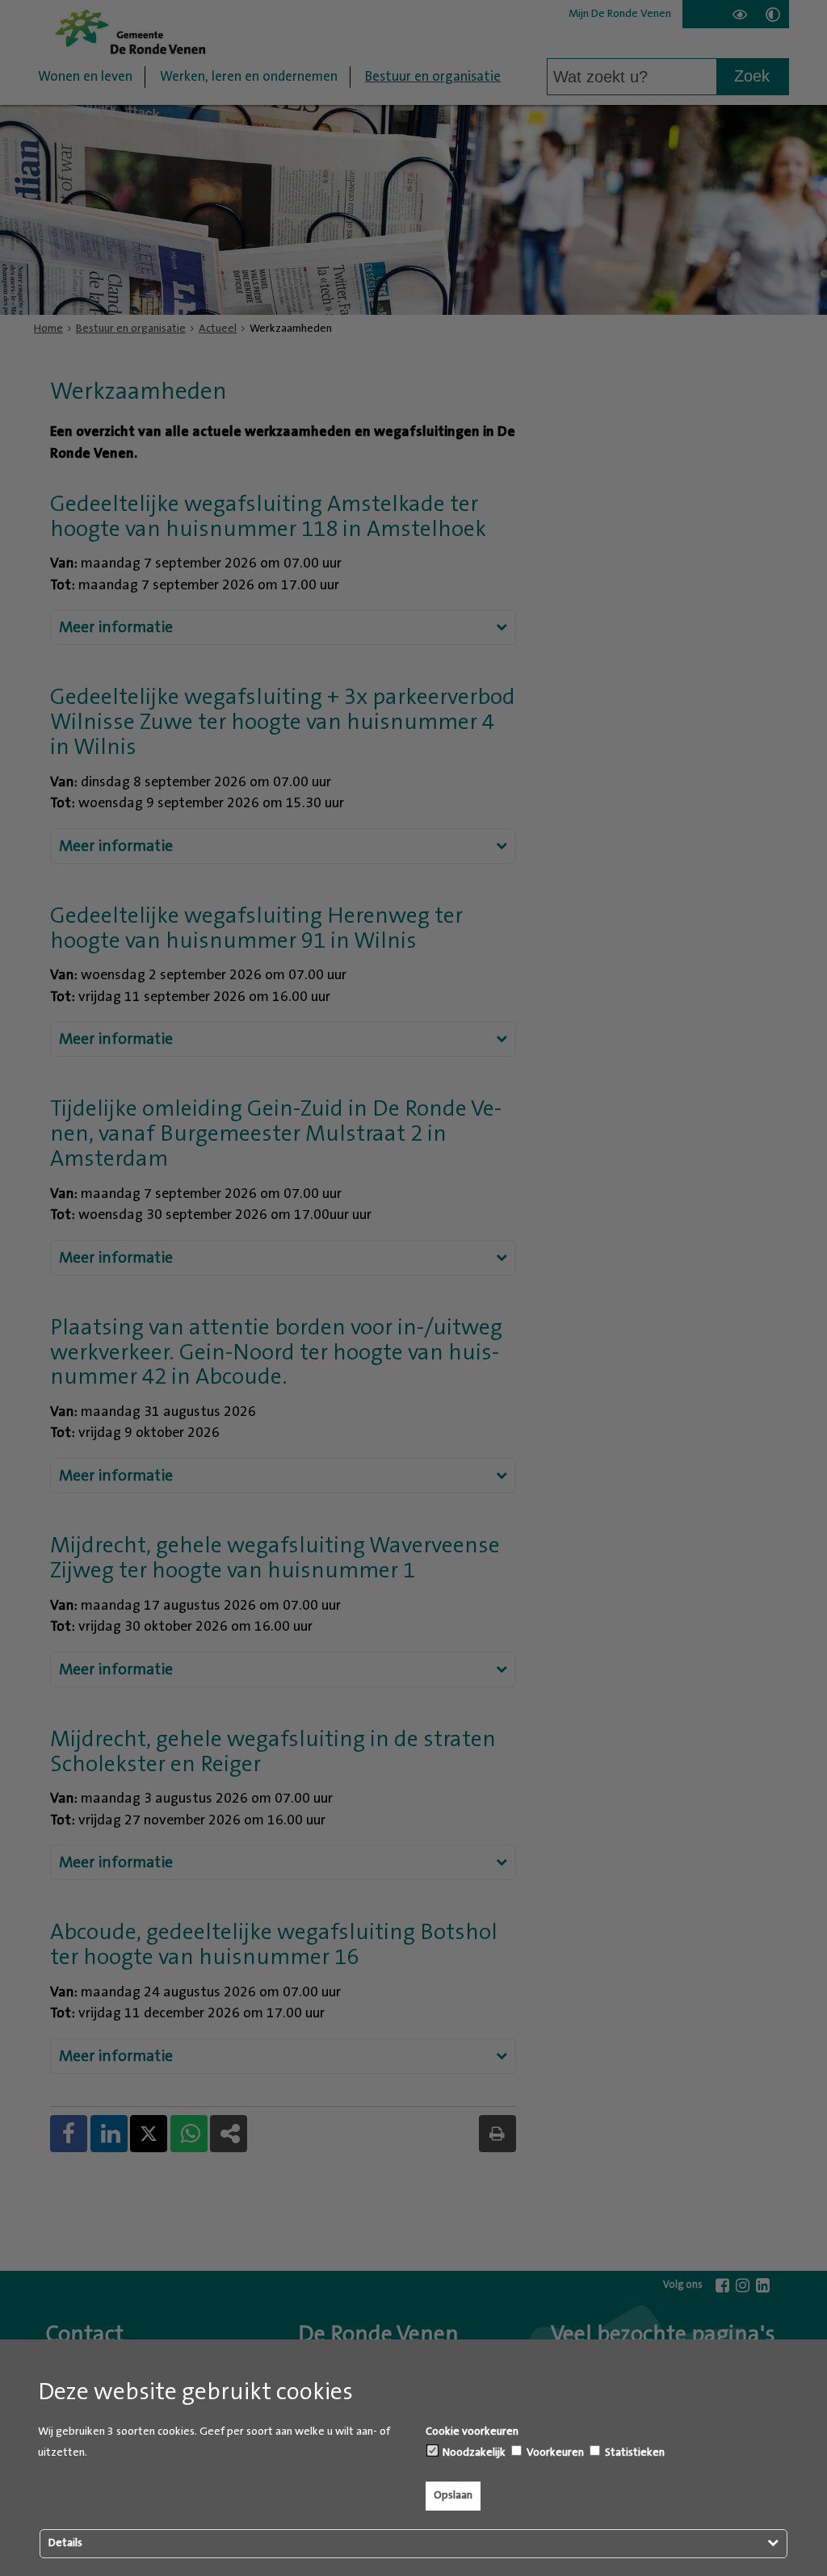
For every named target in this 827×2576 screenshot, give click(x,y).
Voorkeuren (554, 2452)
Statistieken (634, 2452)
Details (65, 2543)
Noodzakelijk (473, 2452)
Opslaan (453, 2495)
